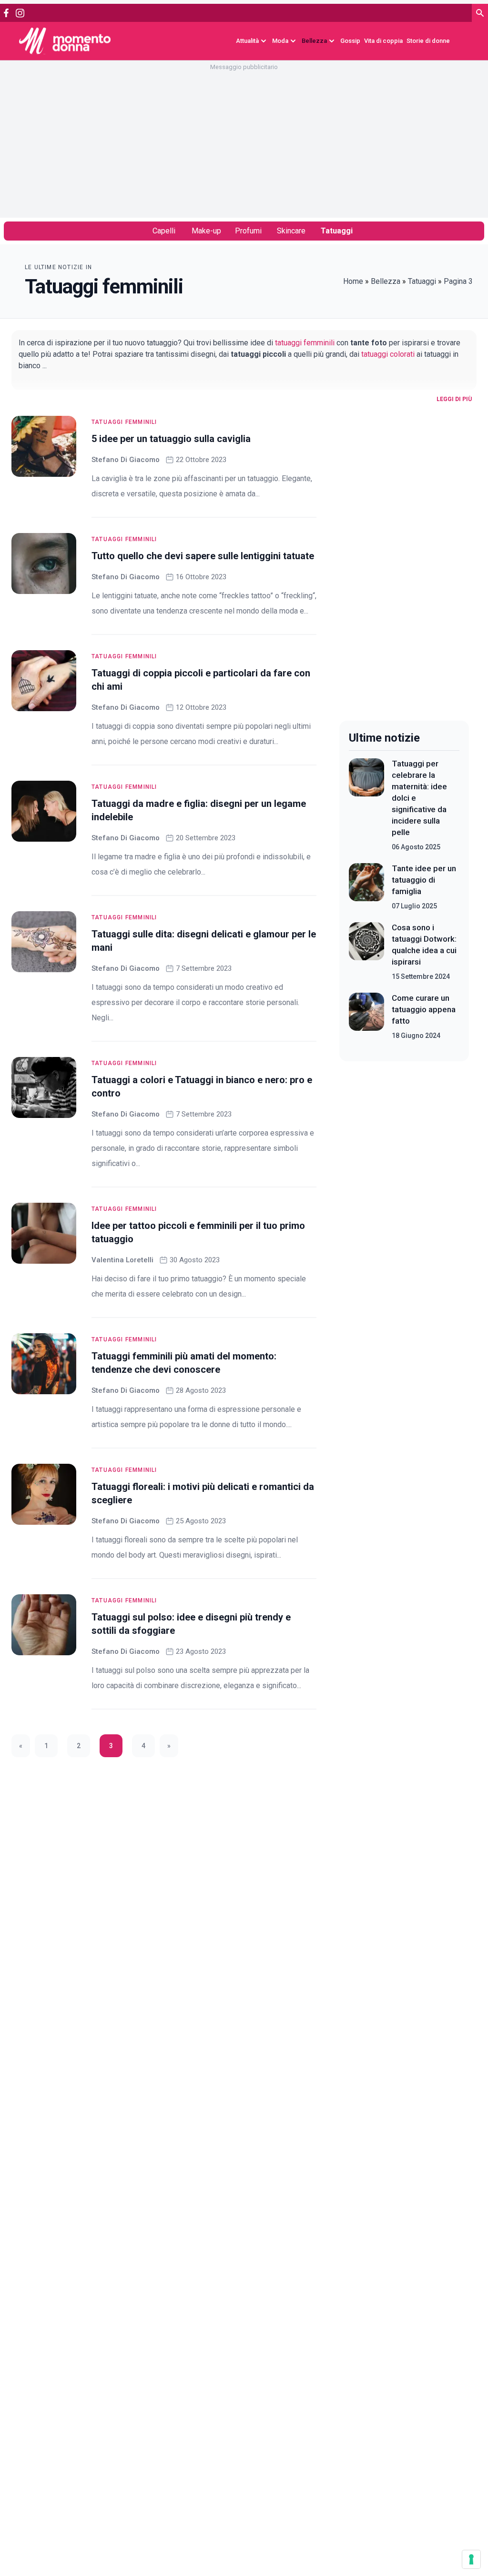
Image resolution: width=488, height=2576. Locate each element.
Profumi (248, 231)
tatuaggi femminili (305, 343)
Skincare (291, 231)
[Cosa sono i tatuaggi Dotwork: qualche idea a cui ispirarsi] (366, 952)
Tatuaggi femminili (124, 422)
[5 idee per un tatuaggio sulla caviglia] (44, 446)
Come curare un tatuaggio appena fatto (424, 1009)
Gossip (350, 41)
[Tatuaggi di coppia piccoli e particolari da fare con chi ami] (44, 681)
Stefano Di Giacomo (126, 460)
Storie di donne (428, 41)
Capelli (164, 231)
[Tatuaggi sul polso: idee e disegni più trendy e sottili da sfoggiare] (44, 1625)
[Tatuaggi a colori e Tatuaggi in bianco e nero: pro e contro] (44, 1087)
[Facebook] (6, 13)
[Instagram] (20, 13)
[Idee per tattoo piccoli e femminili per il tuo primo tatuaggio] (44, 1233)
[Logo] (65, 41)
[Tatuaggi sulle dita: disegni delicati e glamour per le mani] (44, 942)
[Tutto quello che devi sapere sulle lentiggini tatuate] (44, 563)
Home (353, 281)
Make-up (206, 231)
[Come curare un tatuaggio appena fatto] (366, 1016)
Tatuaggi (337, 231)
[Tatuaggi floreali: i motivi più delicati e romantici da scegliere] (44, 1494)
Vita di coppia (383, 41)
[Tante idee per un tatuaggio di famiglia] (366, 887)
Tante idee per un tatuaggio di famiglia (424, 880)
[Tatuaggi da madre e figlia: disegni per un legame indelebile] (44, 811)
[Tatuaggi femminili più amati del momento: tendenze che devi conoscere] (44, 1364)
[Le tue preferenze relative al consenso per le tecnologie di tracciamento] (471, 2559)
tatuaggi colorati (388, 354)
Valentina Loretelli (122, 1260)
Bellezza (386, 281)
